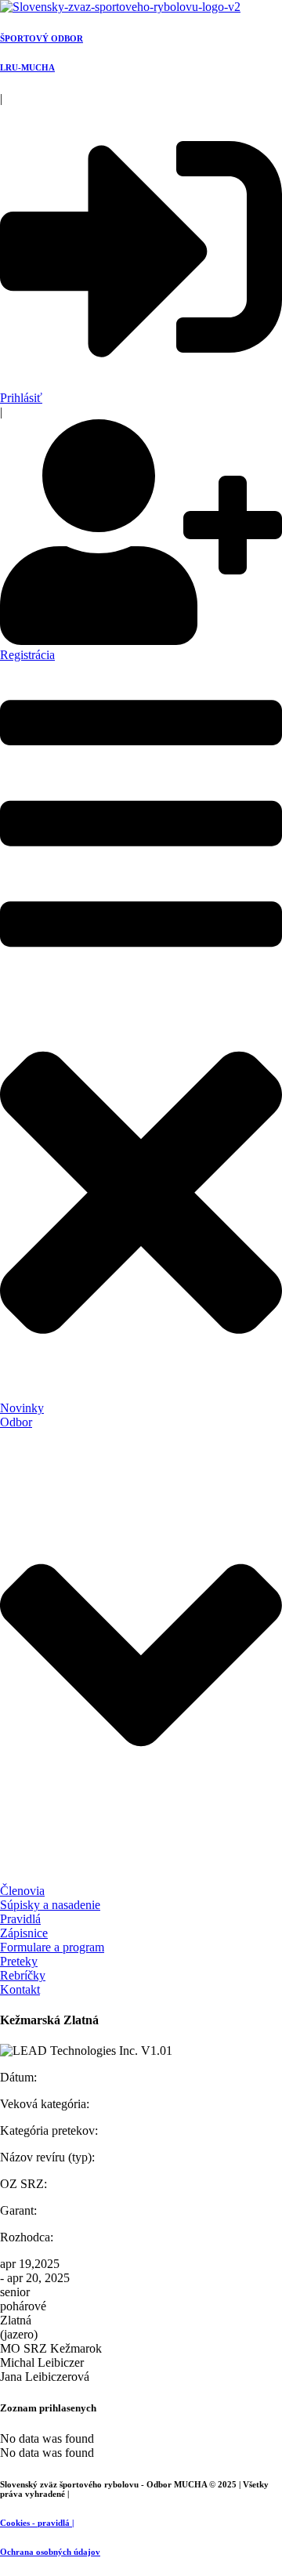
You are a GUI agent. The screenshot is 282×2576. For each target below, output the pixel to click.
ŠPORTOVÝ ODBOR (42, 38)
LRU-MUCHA (27, 67)
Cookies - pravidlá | (37, 2523)
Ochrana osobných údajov (50, 2552)
